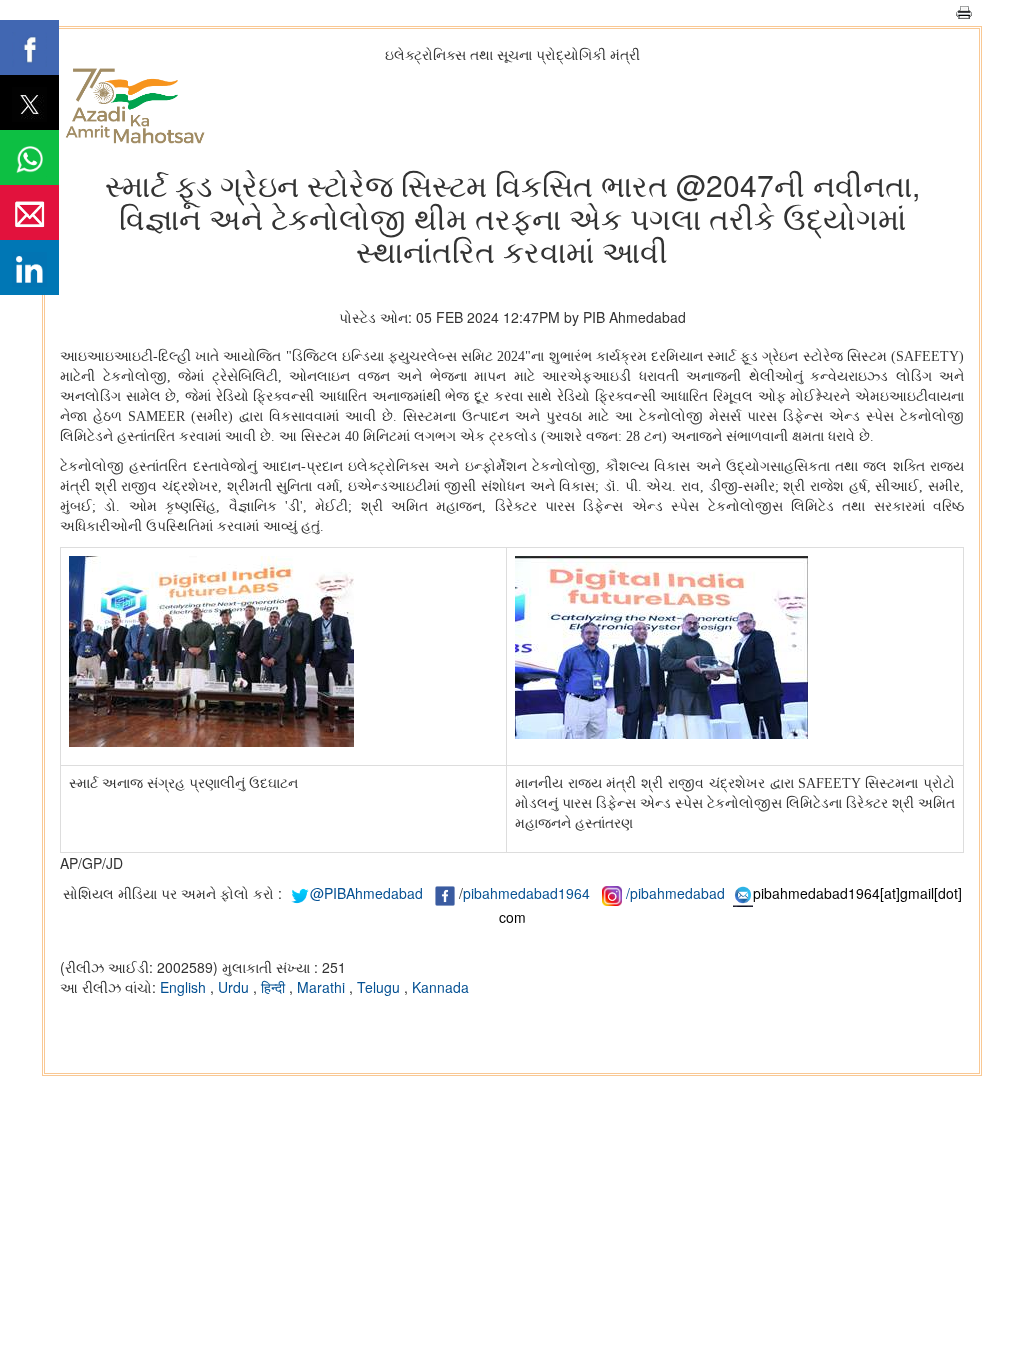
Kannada (440, 987)
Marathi (323, 987)
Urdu (235, 987)
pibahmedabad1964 (526, 893)
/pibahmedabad (675, 893)
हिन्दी (275, 987)
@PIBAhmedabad (366, 893)
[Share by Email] (29, 212)
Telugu (380, 987)
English (185, 987)
